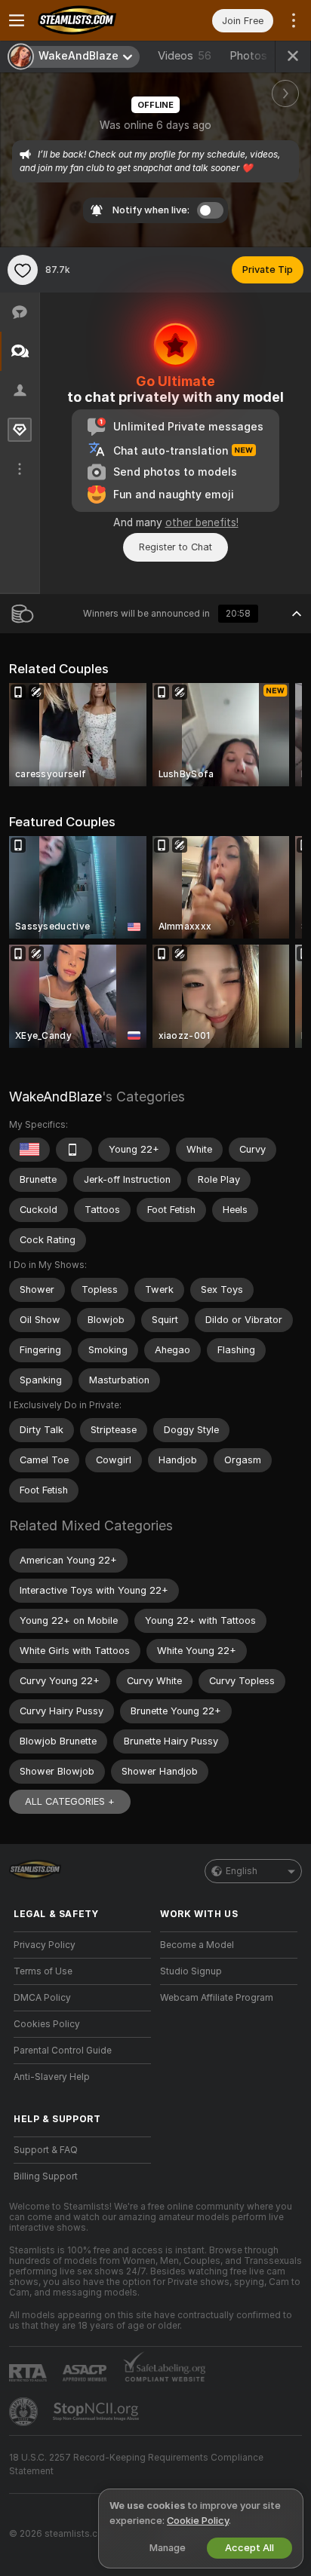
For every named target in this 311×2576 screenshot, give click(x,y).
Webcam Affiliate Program (217, 1998)
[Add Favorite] (23, 270)
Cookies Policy (47, 2024)
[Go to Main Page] (94, 20)
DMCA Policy (42, 1998)
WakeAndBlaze (55, 1097)
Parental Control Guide (63, 2051)
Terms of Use (43, 1971)
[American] (29, 1150)
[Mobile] (74, 1150)
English (242, 1871)
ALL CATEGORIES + (70, 1801)
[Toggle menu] (17, 20)
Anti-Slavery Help (52, 2077)
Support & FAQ (46, 2150)
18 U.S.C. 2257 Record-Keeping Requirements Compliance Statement (136, 2464)
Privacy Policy (45, 1945)
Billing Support (46, 2176)
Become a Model (197, 1945)
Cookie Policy (198, 2521)
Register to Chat (176, 547)
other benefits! (202, 522)
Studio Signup (191, 1971)
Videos (185, 56)
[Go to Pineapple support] (25, 2412)
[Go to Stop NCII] (97, 2412)
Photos (259, 56)
